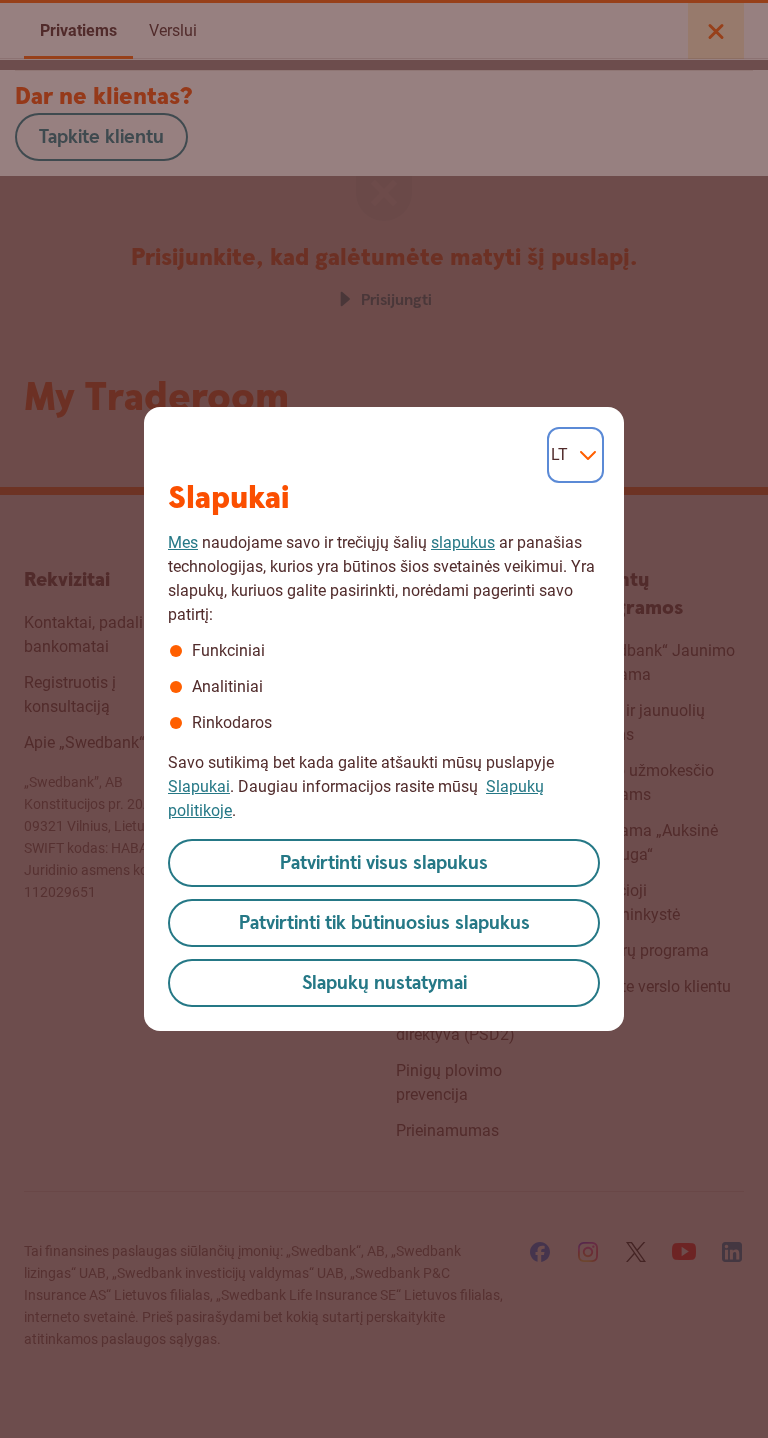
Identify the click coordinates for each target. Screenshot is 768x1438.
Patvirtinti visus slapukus (384, 863)
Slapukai (199, 786)
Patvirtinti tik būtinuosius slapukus (384, 923)
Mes (183, 542)
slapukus (463, 542)
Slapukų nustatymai (384, 983)
